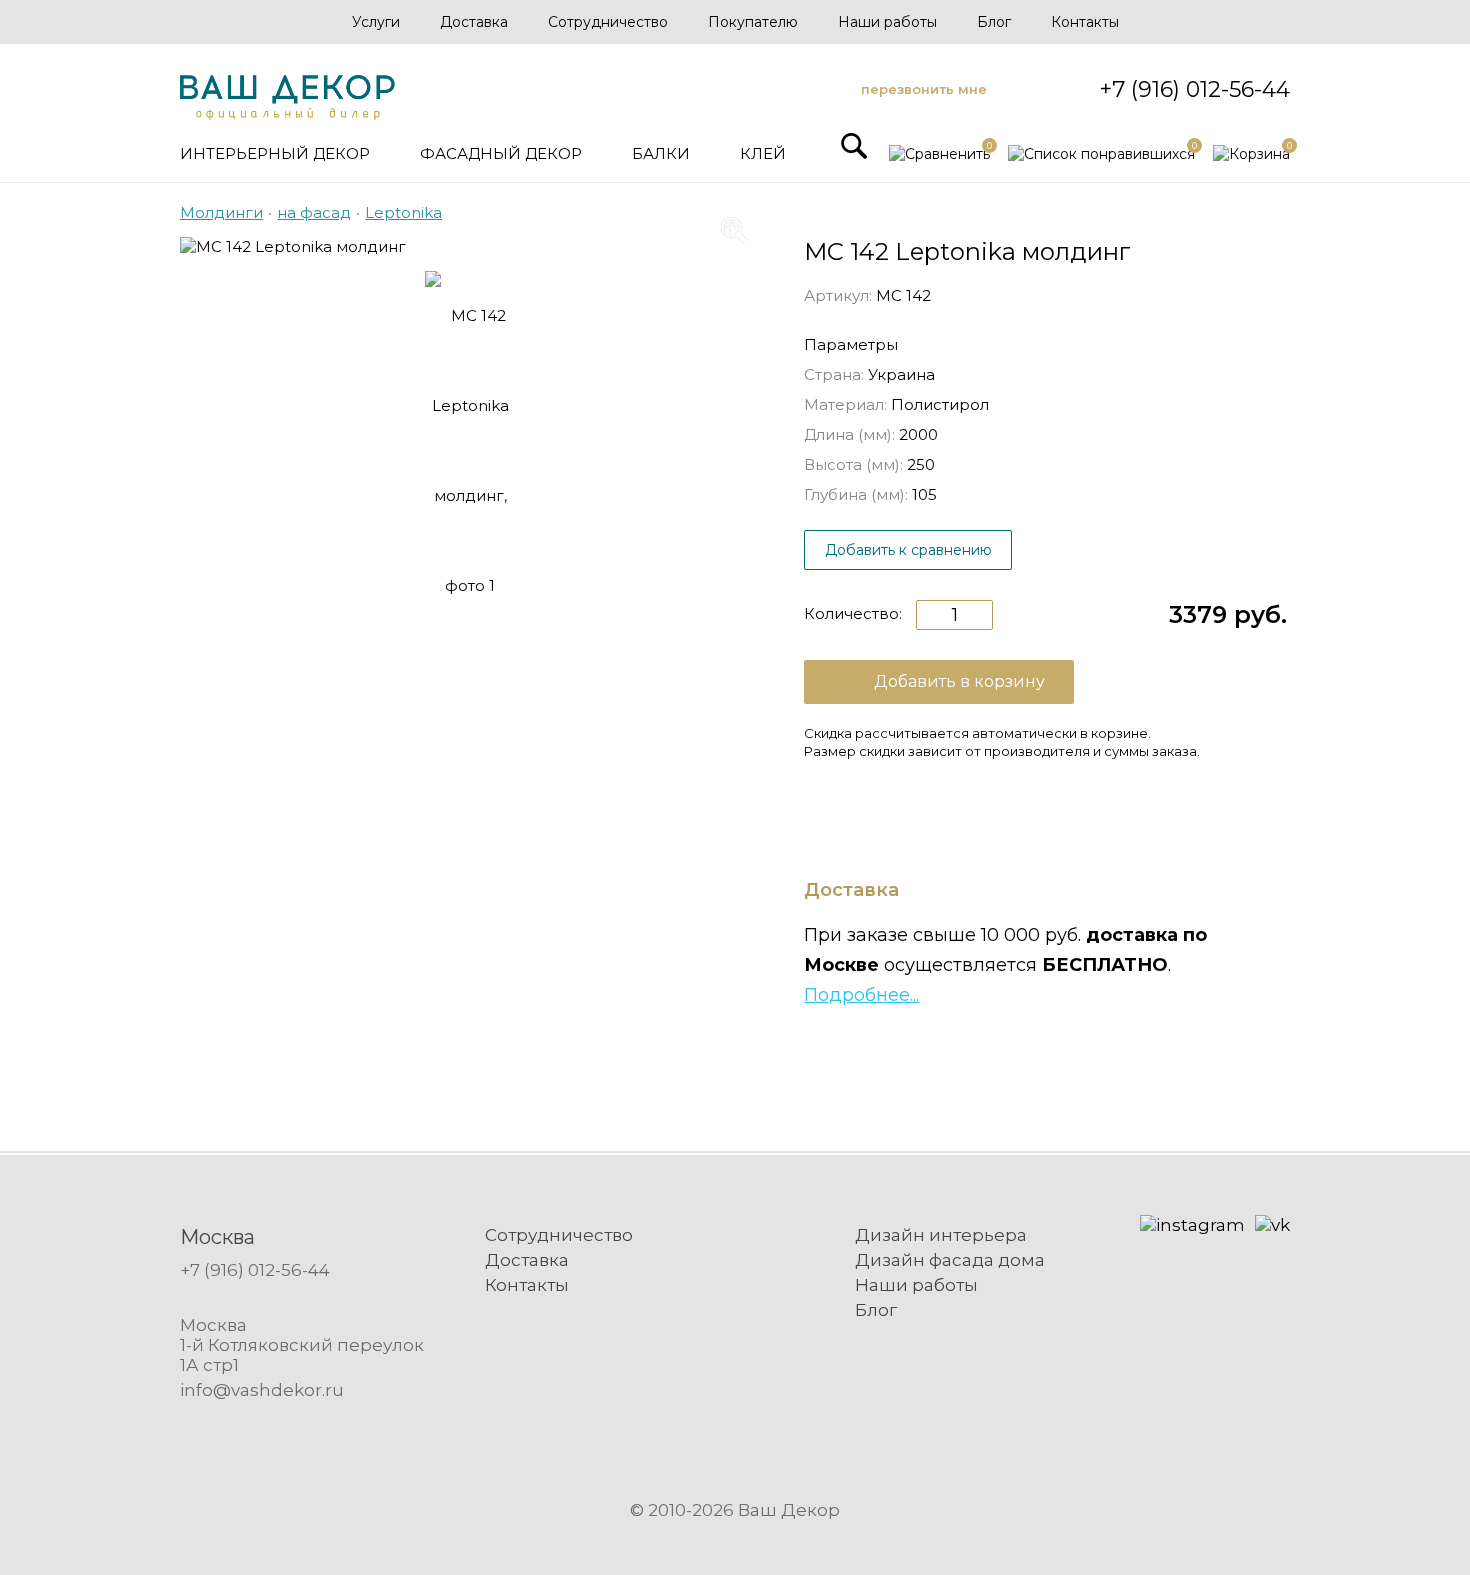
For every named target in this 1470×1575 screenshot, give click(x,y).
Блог (994, 22)
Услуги (376, 22)
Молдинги (221, 212)
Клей (763, 153)
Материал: (845, 404)
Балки (661, 153)
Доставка (474, 22)
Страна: (834, 374)
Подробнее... (861, 995)
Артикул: (838, 295)
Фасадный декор (501, 153)
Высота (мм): (853, 464)
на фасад (314, 212)
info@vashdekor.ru (262, 1390)
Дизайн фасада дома (950, 1260)
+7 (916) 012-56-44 (1194, 89)
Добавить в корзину (959, 681)
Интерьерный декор (275, 153)
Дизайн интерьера (941, 1235)
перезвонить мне (924, 89)
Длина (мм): (849, 434)
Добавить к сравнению (908, 550)
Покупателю (753, 22)
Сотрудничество (608, 22)
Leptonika (403, 212)
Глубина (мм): (856, 494)
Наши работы (887, 22)
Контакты (1085, 22)
